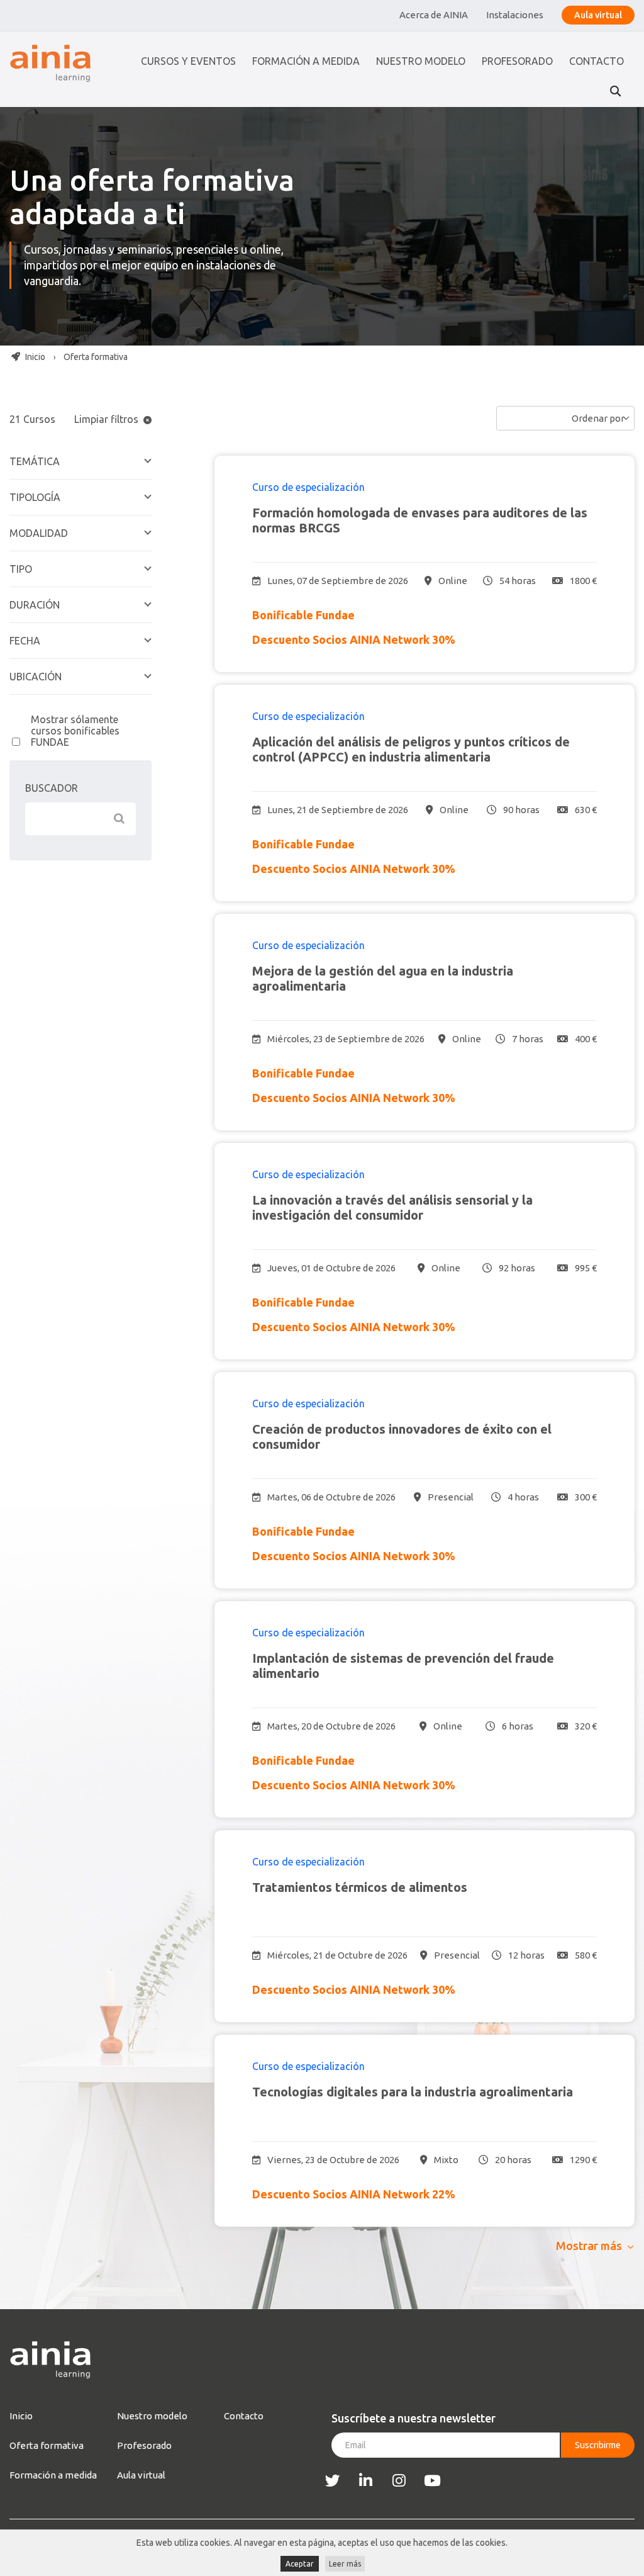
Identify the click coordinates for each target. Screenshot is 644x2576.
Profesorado (517, 61)
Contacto (597, 61)
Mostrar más (589, 2246)
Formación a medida (306, 61)
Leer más (345, 2564)
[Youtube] (432, 2481)
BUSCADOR (52, 788)
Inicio (34, 357)
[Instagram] (399, 2481)
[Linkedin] (366, 2481)
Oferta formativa (47, 2445)
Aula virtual (598, 15)
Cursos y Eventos (188, 61)
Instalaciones (515, 15)
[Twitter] (332, 2481)
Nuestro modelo (421, 61)
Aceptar (300, 2564)
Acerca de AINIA (434, 15)
